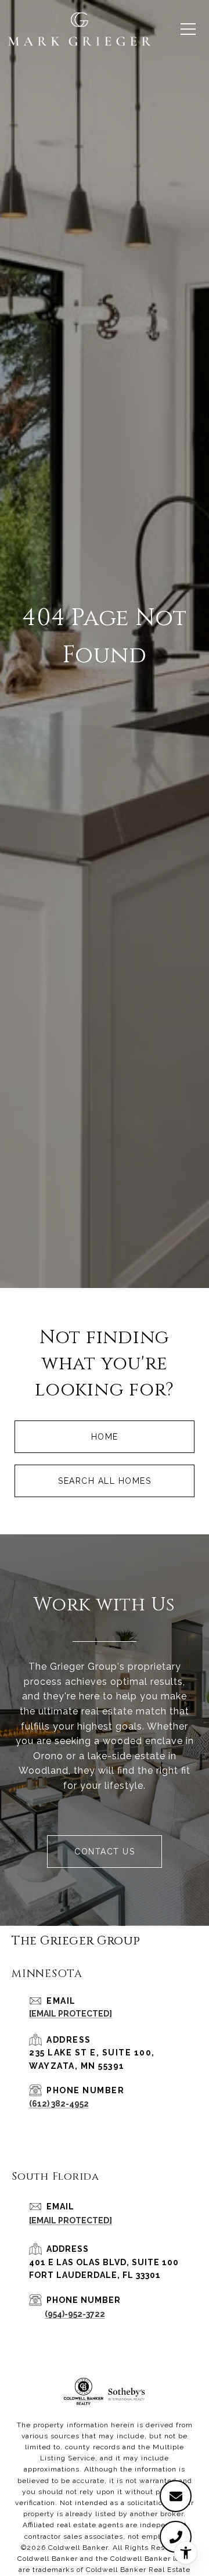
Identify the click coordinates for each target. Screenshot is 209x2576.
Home (105, 1437)
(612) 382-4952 (59, 2104)
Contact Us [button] (105, 1852)
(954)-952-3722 (75, 2314)
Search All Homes (105, 1481)
